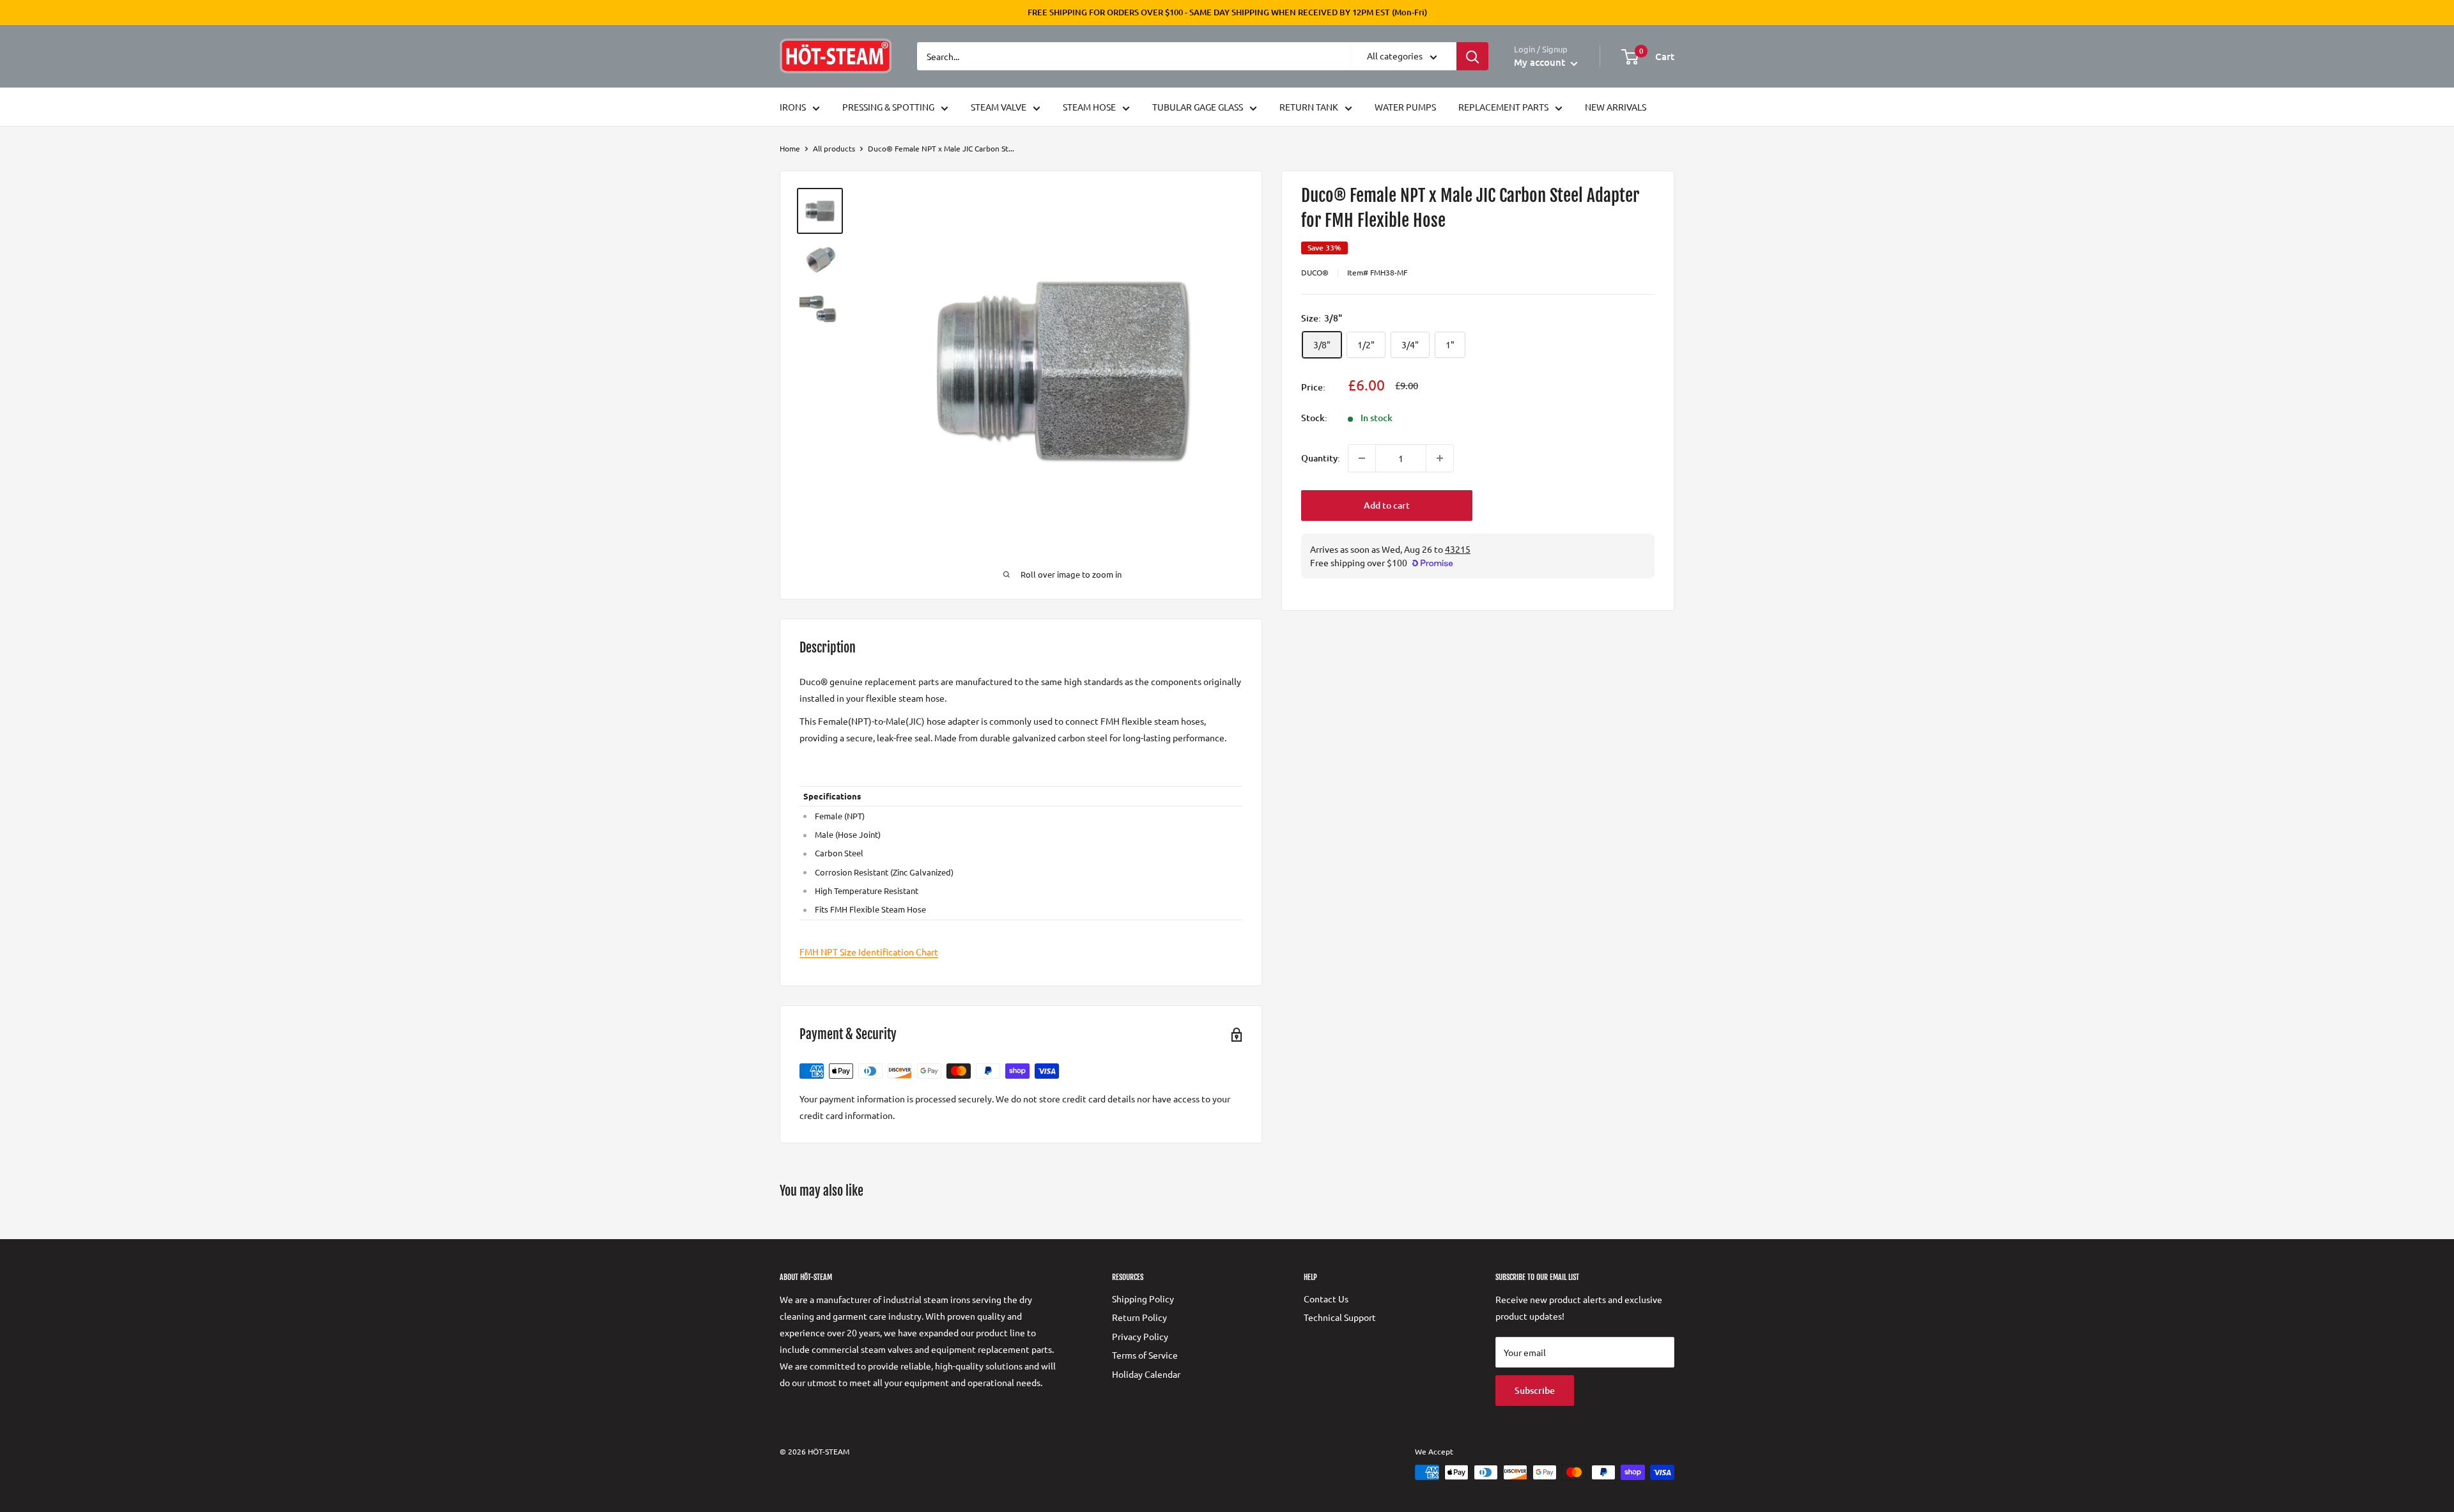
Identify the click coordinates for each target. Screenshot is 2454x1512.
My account (1541, 62)
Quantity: (1321, 458)
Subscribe (1535, 1390)
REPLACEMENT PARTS (1503, 107)
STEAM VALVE (999, 107)
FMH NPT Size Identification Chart (869, 952)
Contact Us (1326, 1299)
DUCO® (1315, 272)
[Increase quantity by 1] (1440, 458)
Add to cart (1387, 505)
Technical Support (1340, 1317)
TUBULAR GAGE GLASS (1198, 107)
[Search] (1472, 56)
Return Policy (1139, 1317)
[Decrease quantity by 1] (1362, 458)
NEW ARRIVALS (1616, 107)
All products (834, 148)
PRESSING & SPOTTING (888, 107)
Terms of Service (1145, 1355)
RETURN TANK (1309, 107)
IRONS (793, 107)
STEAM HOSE (1089, 107)
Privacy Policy (1140, 1336)
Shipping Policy (1143, 1299)
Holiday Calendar (1146, 1374)
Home (790, 148)
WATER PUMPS (1405, 107)
